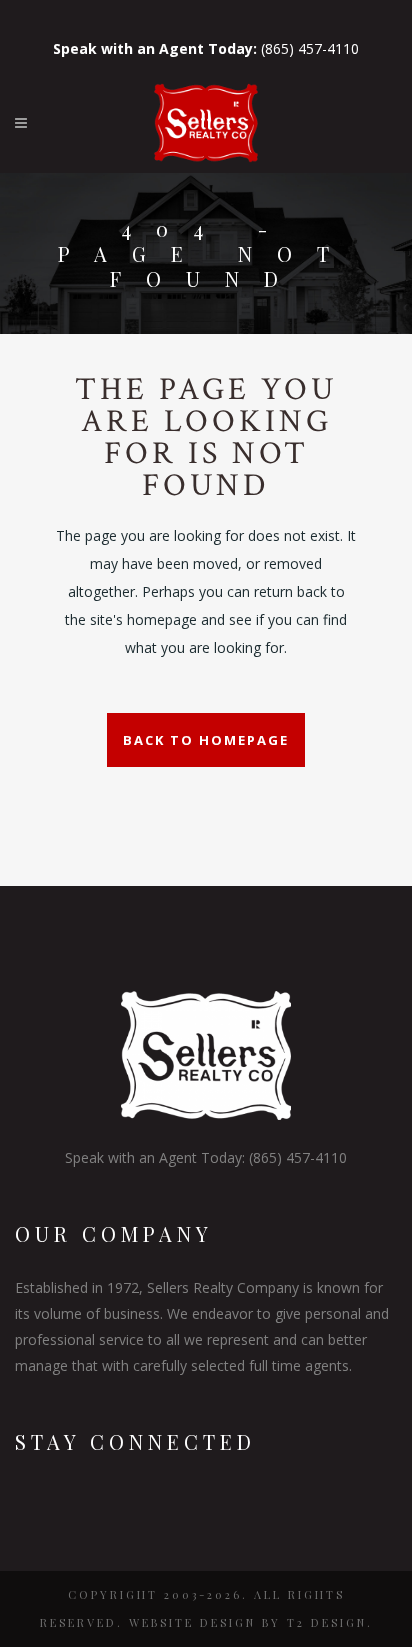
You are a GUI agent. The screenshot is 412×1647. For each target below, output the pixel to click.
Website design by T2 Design (248, 1622)
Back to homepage (206, 740)
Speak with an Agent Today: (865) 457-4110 (206, 1157)
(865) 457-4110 (206, 48)
